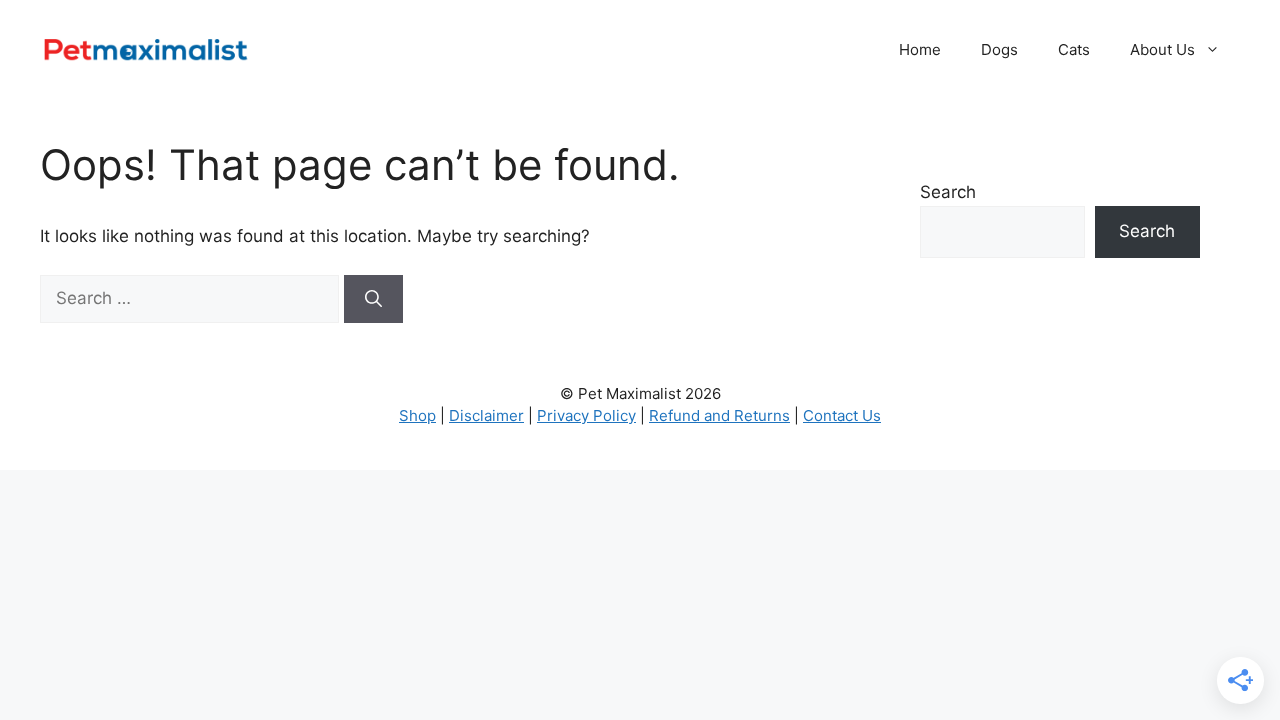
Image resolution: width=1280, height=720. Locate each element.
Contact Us (842, 415)
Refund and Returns (719, 415)
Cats (1074, 49)
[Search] (373, 299)
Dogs (999, 49)
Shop (417, 415)
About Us (1162, 49)
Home (920, 49)
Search (948, 192)
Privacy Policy (586, 415)
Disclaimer (486, 415)
